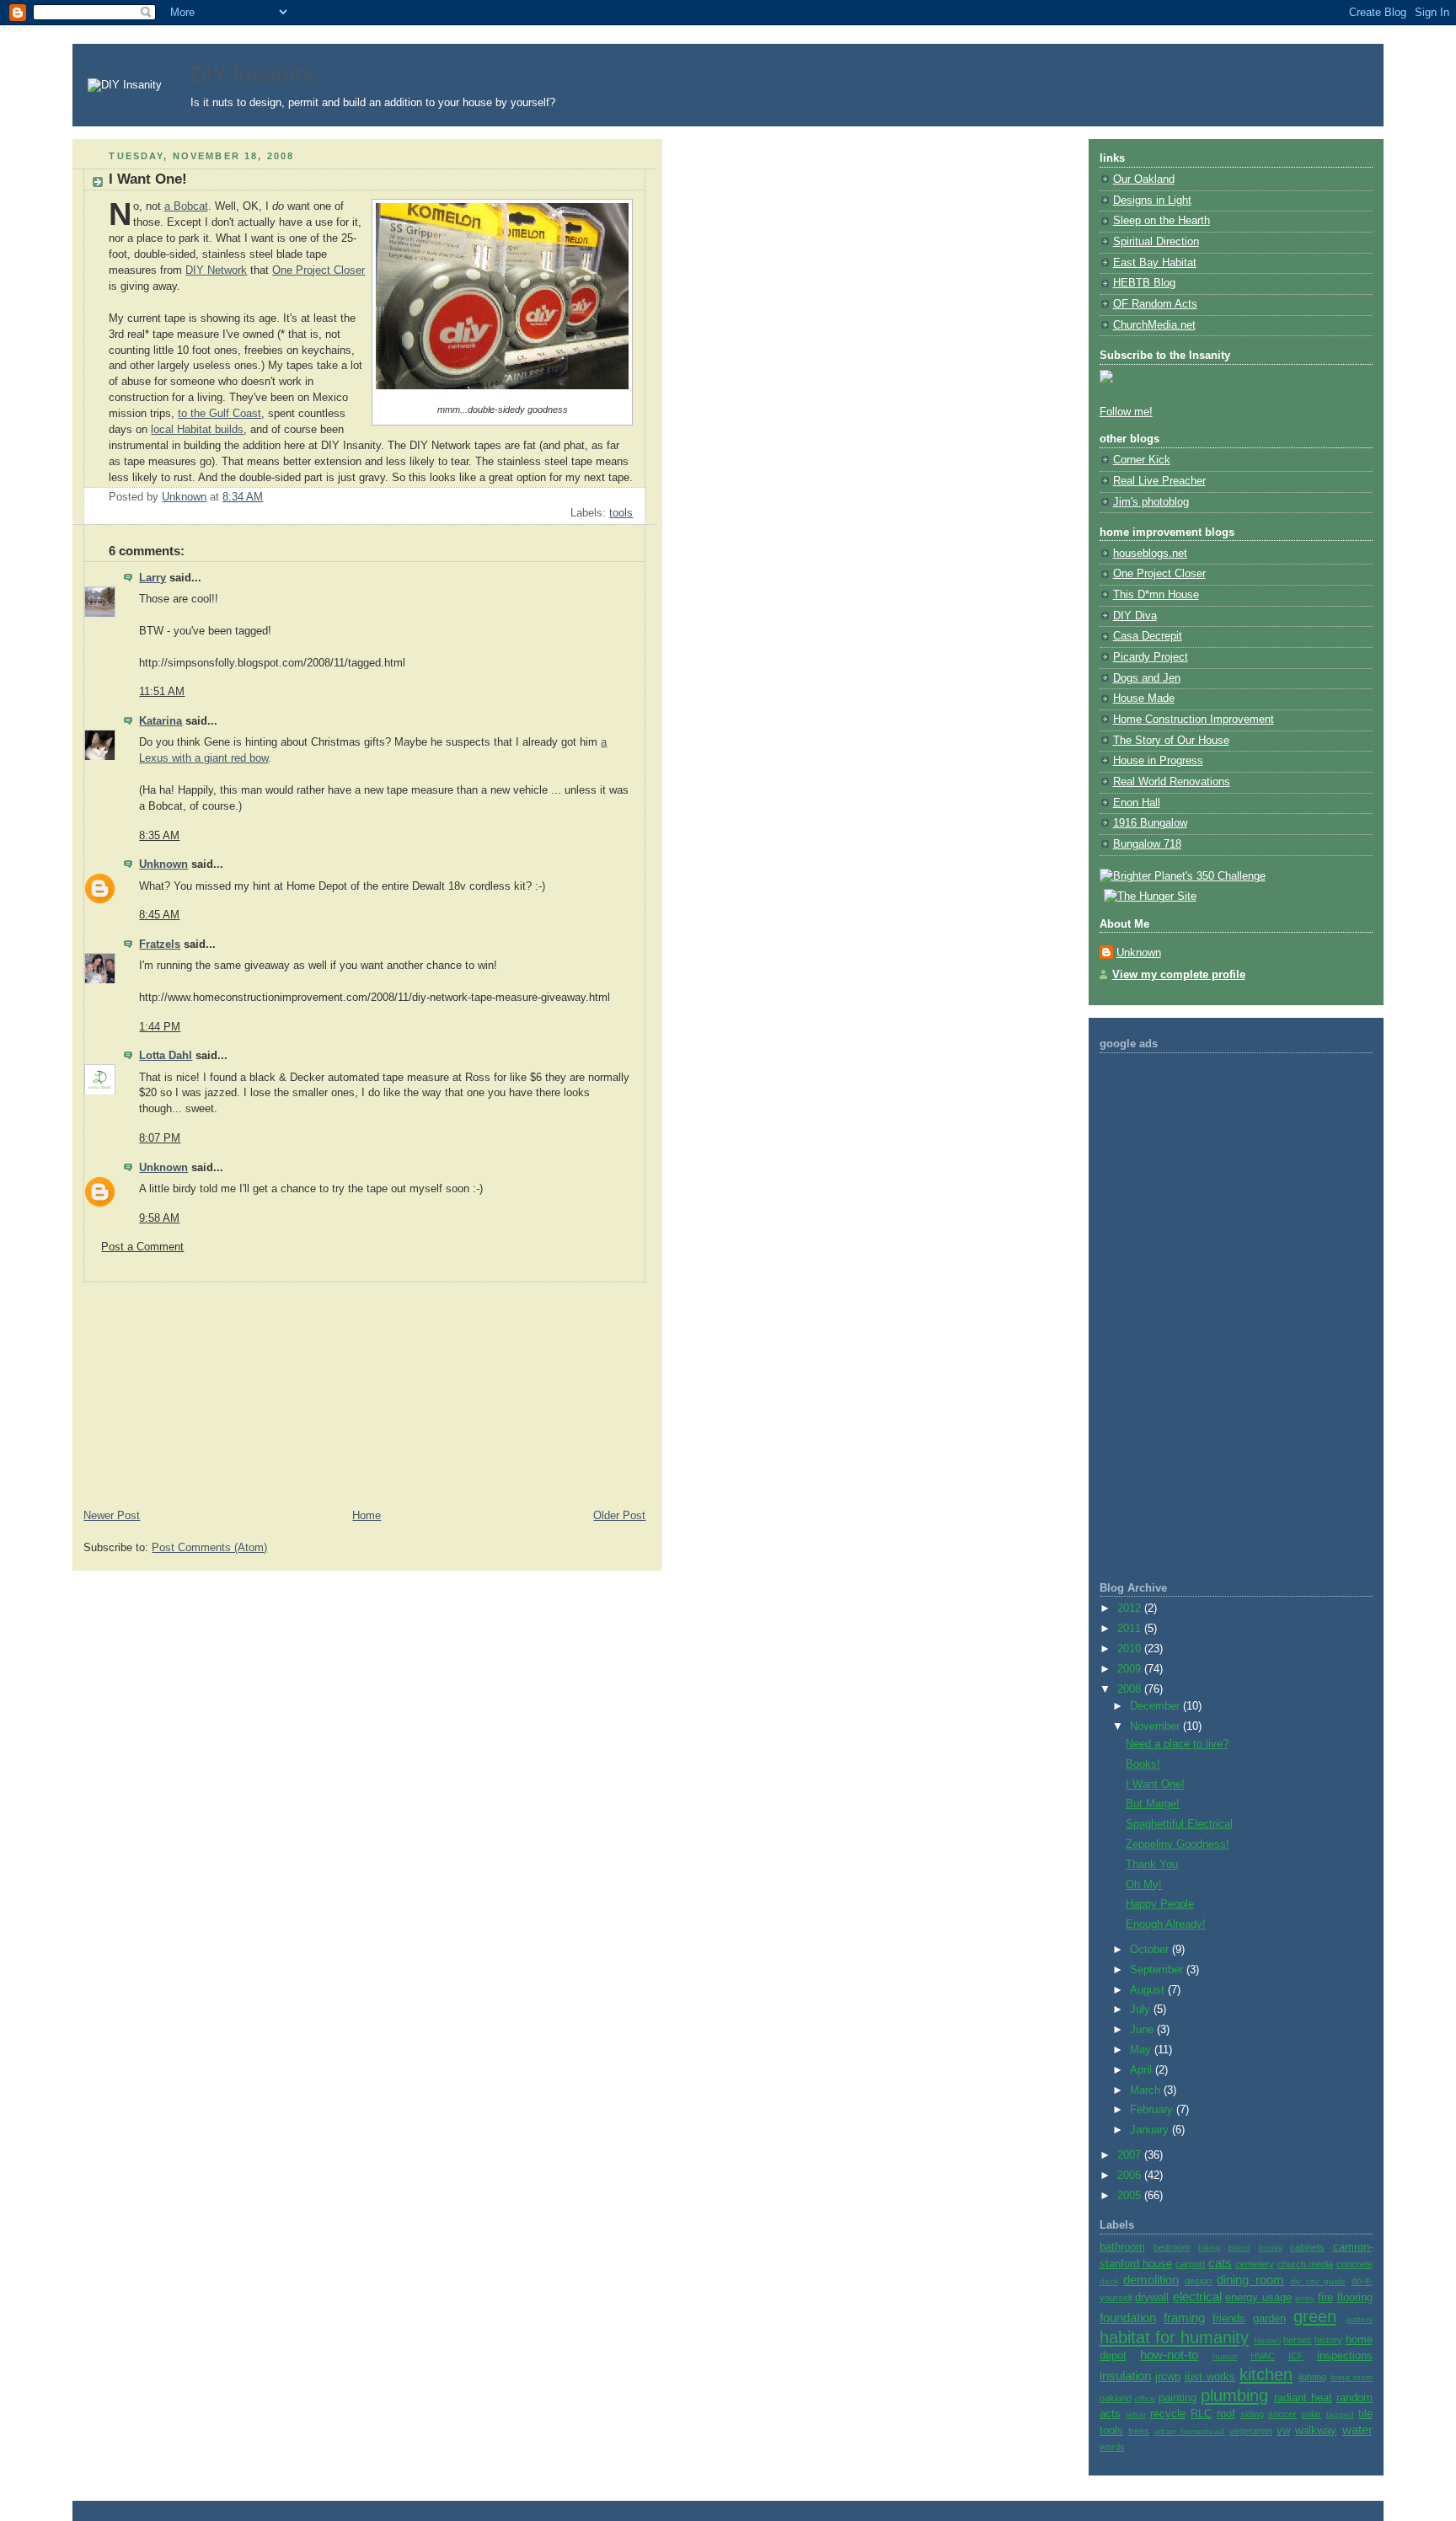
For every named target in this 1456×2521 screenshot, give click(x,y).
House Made (1144, 698)
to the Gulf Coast (219, 414)
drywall (1152, 2298)
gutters (1359, 2319)
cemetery (1255, 2264)
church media (1305, 2264)
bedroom (1172, 2247)
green (1315, 2316)
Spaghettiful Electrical (1179, 1824)
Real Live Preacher (1159, 481)
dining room (1250, 2280)
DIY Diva (1135, 616)
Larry (153, 578)
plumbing (1234, 2395)
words (1112, 2447)
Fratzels (160, 945)
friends (1229, 2319)
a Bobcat (186, 206)
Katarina (161, 721)
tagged (1340, 2414)
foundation (1128, 2318)
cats (1220, 2263)
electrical (1197, 2296)
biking (1210, 2248)
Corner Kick (1142, 460)
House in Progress (1158, 761)
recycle (1168, 2414)
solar (1311, 2414)
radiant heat (1303, 2398)
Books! (1143, 1764)
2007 (1131, 2155)
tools (621, 513)
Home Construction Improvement (1194, 720)
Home (367, 1516)
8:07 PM (160, 1138)
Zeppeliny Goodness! (1178, 1844)
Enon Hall (1137, 803)
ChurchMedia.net (1154, 325)
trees (1139, 2431)
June (1143, 2030)
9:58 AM (159, 1218)
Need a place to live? (1177, 1744)
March (1147, 2090)
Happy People (1160, 1904)
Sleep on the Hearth (1162, 221)
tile (1365, 2414)
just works (1210, 2377)
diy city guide (1318, 2281)
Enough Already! (1166, 1924)
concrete (1354, 2264)
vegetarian (1251, 2431)
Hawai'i (1267, 2340)
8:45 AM (159, 915)
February (1153, 2110)
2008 (1131, 1689)
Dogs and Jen (1147, 678)
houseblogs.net (1150, 554)
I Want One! (1155, 1785)
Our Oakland (1144, 179)
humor (1225, 2356)
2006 (1131, 2176)
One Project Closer (318, 270)
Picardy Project (1151, 657)
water (1357, 2430)
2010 (1131, 1649)
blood (1239, 2248)
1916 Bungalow (1150, 823)
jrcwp (1168, 2377)
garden (1269, 2319)
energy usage (1258, 2298)
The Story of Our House (1171, 741)
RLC (1201, 2414)
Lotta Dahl (166, 1056)
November (1156, 1726)
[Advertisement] (199, 1388)
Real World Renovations (1172, 782)
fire (1325, 2298)
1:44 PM (160, 1027)
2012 (1131, 1608)
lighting (1312, 2377)
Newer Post (112, 1516)
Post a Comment (142, 1247)
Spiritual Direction (1156, 242)
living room (1352, 2377)
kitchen (1266, 2374)
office (1145, 2398)
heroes (1298, 2340)
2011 (1131, 1629)
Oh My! (1144, 1885)
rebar (1136, 2414)
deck (1109, 2281)
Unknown (163, 864)
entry (1305, 2298)
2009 (1131, 1669)
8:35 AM (159, 836)
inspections (1345, 2356)
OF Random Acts (1155, 304)
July (1142, 2010)
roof (1226, 2414)
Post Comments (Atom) (209, 1548)
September (1158, 1970)
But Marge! (1153, 1804)
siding (1252, 2414)
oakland (1116, 2398)
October (1151, 1950)
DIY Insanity (252, 74)
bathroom (1122, 2247)
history (1328, 2340)
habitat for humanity (1174, 2337)
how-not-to (1169, 2355)
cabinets (1307, 2247)
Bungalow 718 (1147, 844)
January (1151, 2130)
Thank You (1152, 1865)
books (1271, 2248)
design (1198, 2281)
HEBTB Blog (1144, 283)
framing (1184, 2318)
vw (1283, 2431)
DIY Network (216, 270)
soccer (1282, 2414)
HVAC (1263, 2356)
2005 (1131, 2196)
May (1142, 2050)
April (1143, 2070)
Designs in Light (1152, 201)
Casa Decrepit (1148, 636)
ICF (1296, 2356)
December (1156, 1706)
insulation (1125, 2376)
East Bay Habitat (1155, 263)
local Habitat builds (197, 430)
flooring (1355, 2298)
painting (1178, 2398)
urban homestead (1189, 2431)
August (1149, 1990)
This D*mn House (1156, 595)
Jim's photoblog (1151, 502)
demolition (1151, 2280)
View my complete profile (1179, 975)
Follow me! (1126, 412)
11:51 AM (162, 692)
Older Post (619, 1516)
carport (1190, 2264)
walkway (1316, 2431)
